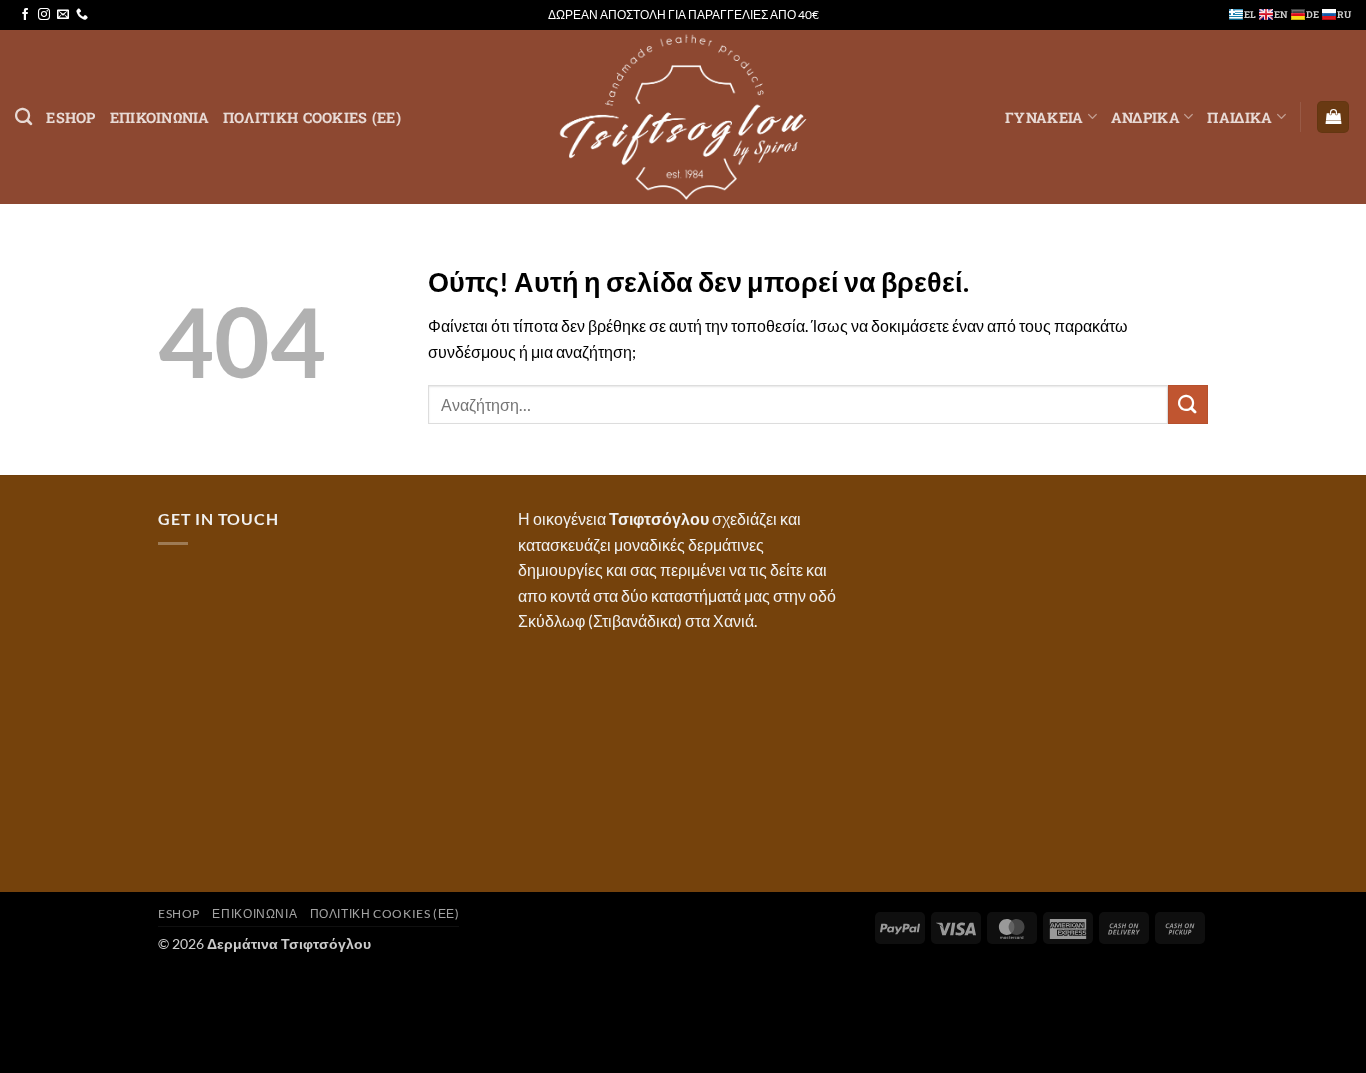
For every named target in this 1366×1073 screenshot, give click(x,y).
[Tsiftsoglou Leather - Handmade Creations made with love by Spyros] (683, 117)
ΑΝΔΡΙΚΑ (1145, 117)
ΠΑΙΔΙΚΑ (1239, 117)
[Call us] (82, 15)
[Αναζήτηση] (23, 117)
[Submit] (1188, 404)
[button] (1333, 117)
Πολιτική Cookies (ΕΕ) (312, 117)
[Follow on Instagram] (44, 15)
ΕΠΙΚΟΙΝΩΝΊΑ (159, 117)
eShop (70, 117)
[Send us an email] (63, 15)
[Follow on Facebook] (25, 15)
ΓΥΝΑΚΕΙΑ (1044, 117)
